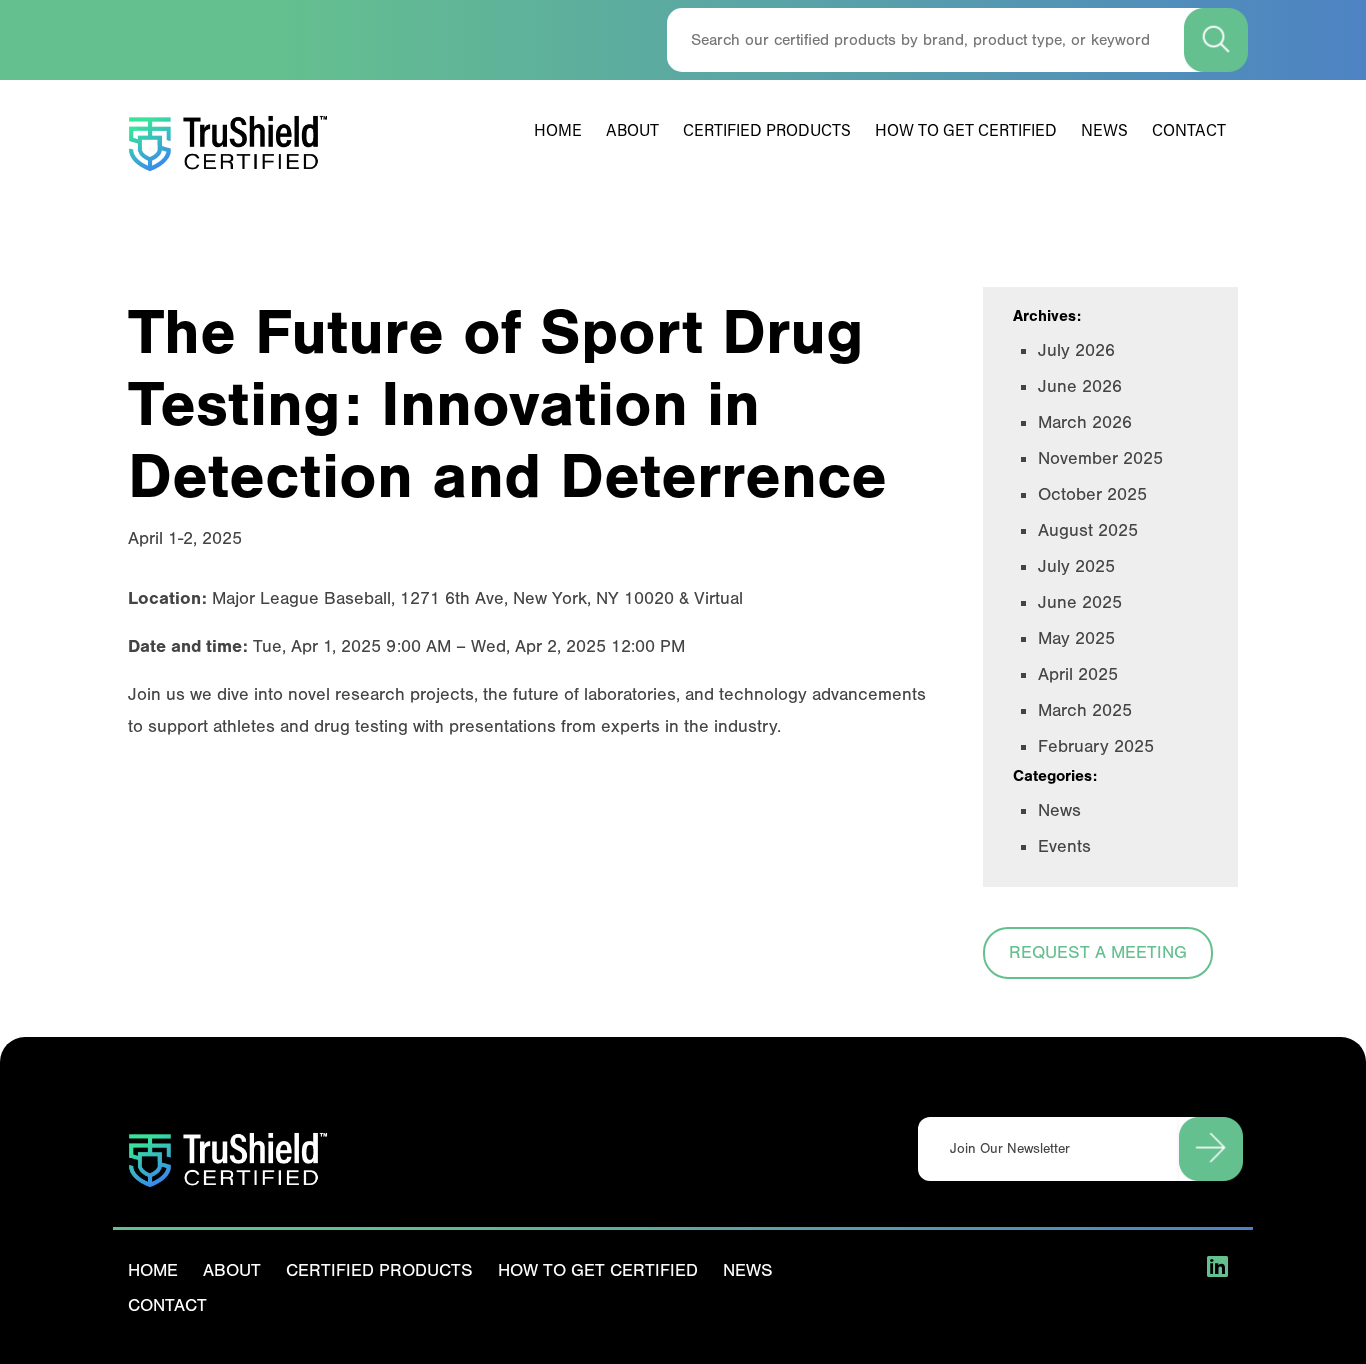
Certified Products (767, 132)
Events (1064, 846)
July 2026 (1076, 350)
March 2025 (1085, 710)
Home (558, 132)
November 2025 (1100, 458)
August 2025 (1088, 530)
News (1104, 132)
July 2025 (1076, 566)
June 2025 (1080, 602)
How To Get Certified (966, 132)
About (632, 132)
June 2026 (1080, 386)
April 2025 (1078, 674)
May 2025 (1076, 638)
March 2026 (1085, 422)
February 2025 (1096, 746)
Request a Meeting (1098, 952)
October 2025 (1092, 494)
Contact (1189, 132)
